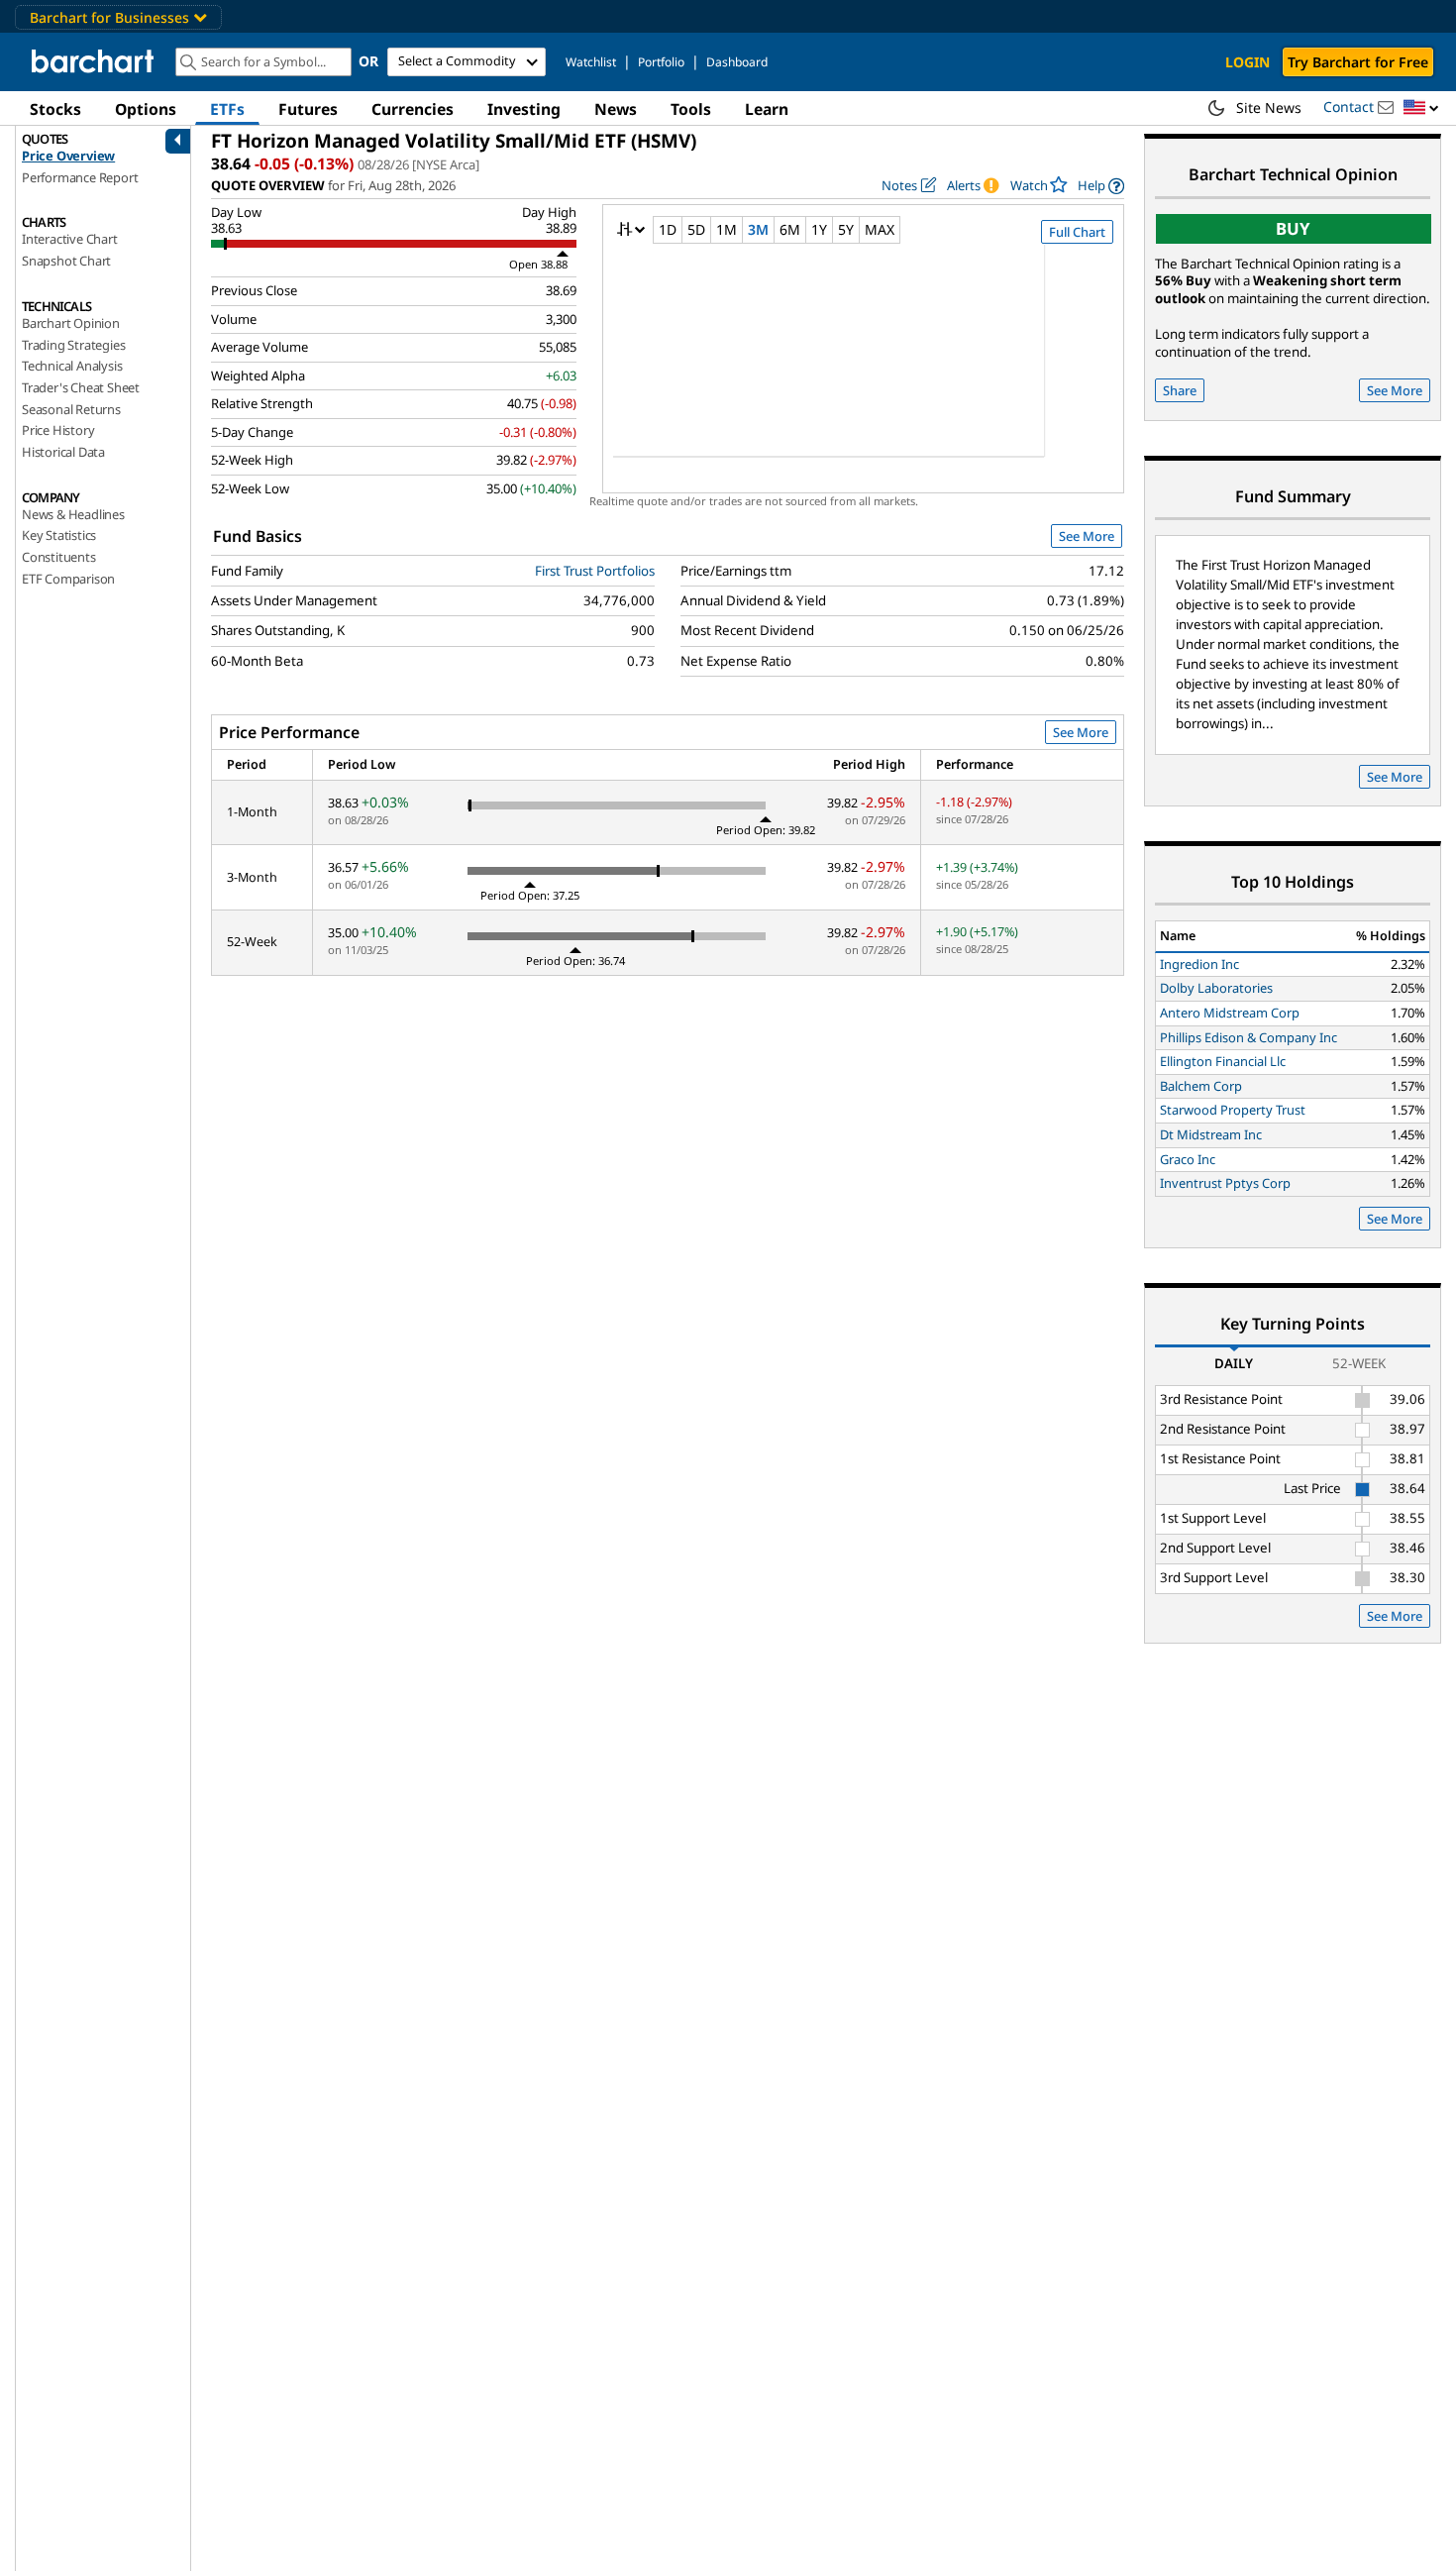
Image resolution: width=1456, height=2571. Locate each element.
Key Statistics (59, 535)
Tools (691, 109)
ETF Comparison (68, 579)
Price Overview (68, 156)
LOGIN (1248, 62)
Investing (524, 109)
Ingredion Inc (1199, 964)
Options (146, 109)
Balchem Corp (1201, 1086)
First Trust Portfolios (595, 571)
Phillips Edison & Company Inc (1248, 1037)
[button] (1421, 108)
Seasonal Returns (71, 409)
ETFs (227, 109)
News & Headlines (73, 514)
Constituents (59, 557)
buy (1293, 228)
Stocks (55, 109)
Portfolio (661, 62)
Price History (58, 430)
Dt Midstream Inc (1211, 1134)
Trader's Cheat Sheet (81, 387)
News (616, 109)
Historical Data (63, 452)
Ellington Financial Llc (1223, 1061)
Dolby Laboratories (1216, 988)
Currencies (413, 109)
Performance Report (80, 177)
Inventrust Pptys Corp (1225, 1183)
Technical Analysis (72, 366)
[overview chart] (863, 364)
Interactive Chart (70, 239)
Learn (767, 109)
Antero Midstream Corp (1230, 1013)
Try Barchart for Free (1358, 62)
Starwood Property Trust (1233, 1110)
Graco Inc (1188, 1159)
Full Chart (1077, 232)
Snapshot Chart (66, 261)
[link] (1101, 186)
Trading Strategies (73, 345)
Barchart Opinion (71, 323)
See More (1087, 536)
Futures (308, 109)
